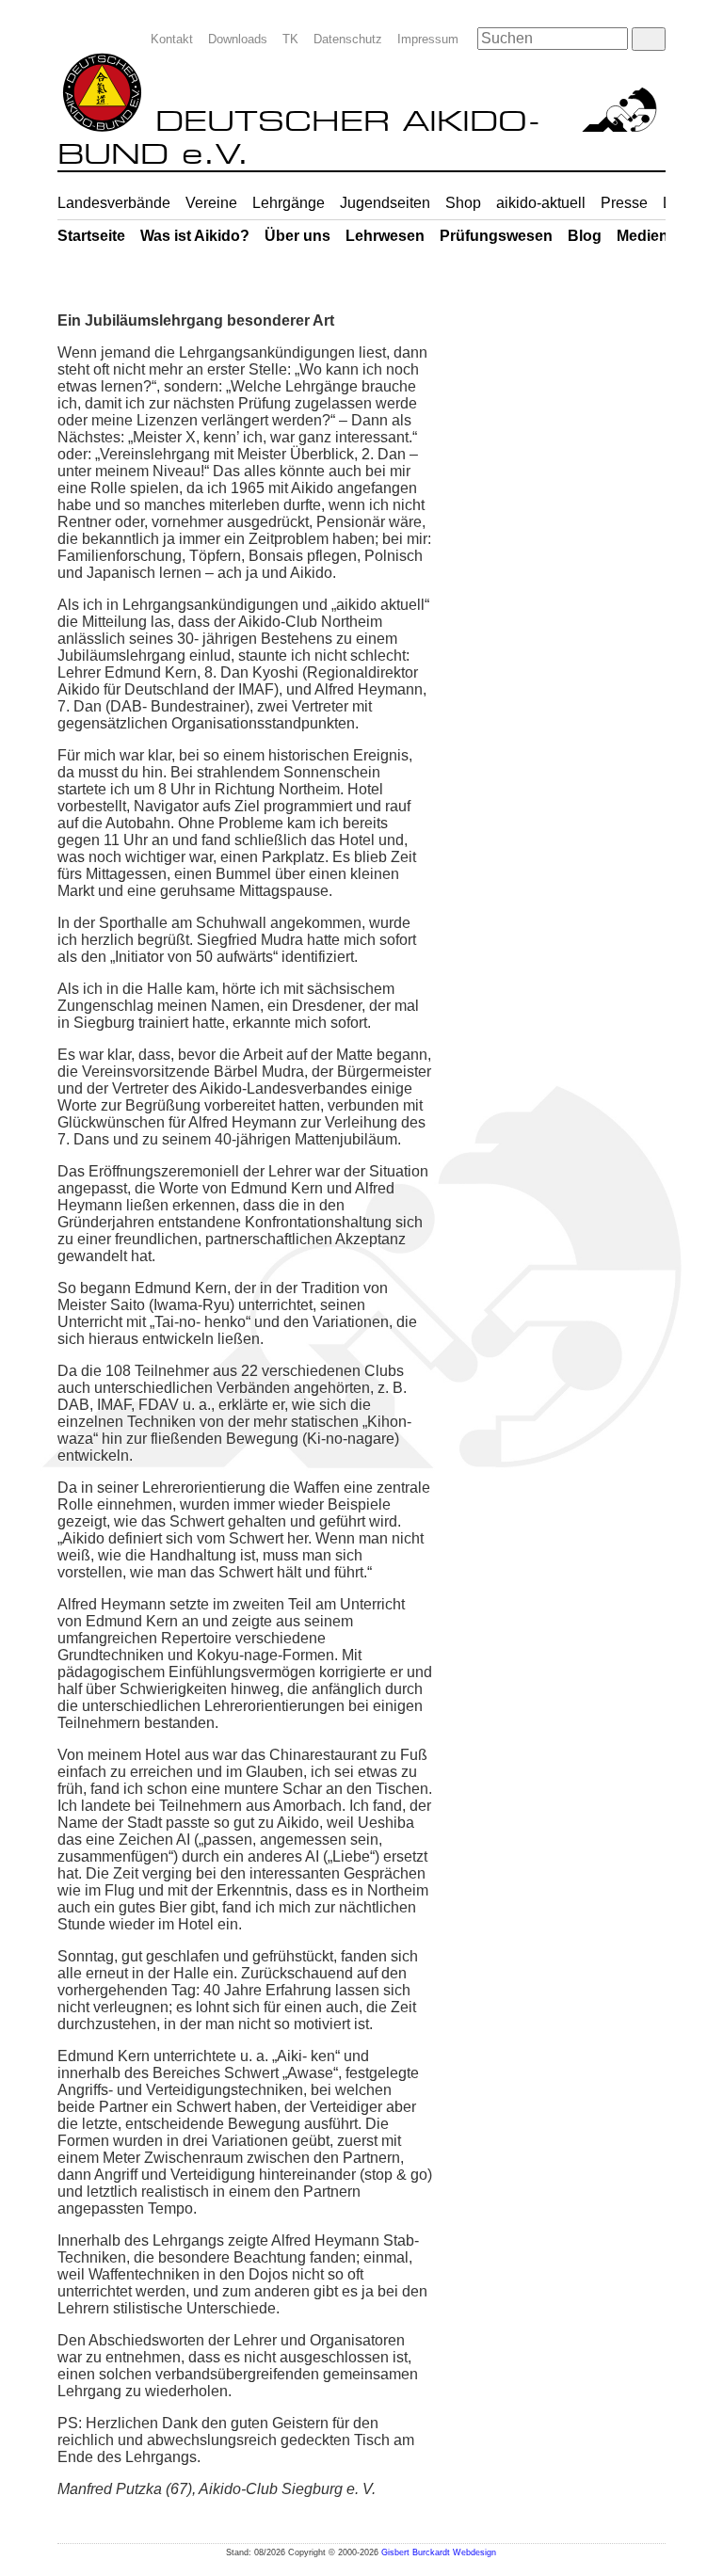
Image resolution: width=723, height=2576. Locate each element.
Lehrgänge (289, 203)
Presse (624, 203)
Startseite (91, 236)
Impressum (428, 39)
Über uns (297, 236)
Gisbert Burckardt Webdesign (439, 2552)
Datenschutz (348, 39)
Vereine (211, 203)
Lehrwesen (385, 236)
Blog (585, 236)
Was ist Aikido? (195, 236)
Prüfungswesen (496, 236)
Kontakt (172, 39)
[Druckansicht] (619, 296)
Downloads (238, 39)
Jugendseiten (385, 203)
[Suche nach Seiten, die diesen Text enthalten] (648, 39)
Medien (643, 236)
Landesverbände (114, 203)
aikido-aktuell (541, 203)
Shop (463, 203)
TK (290, 39)
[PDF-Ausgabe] (651, 296)
